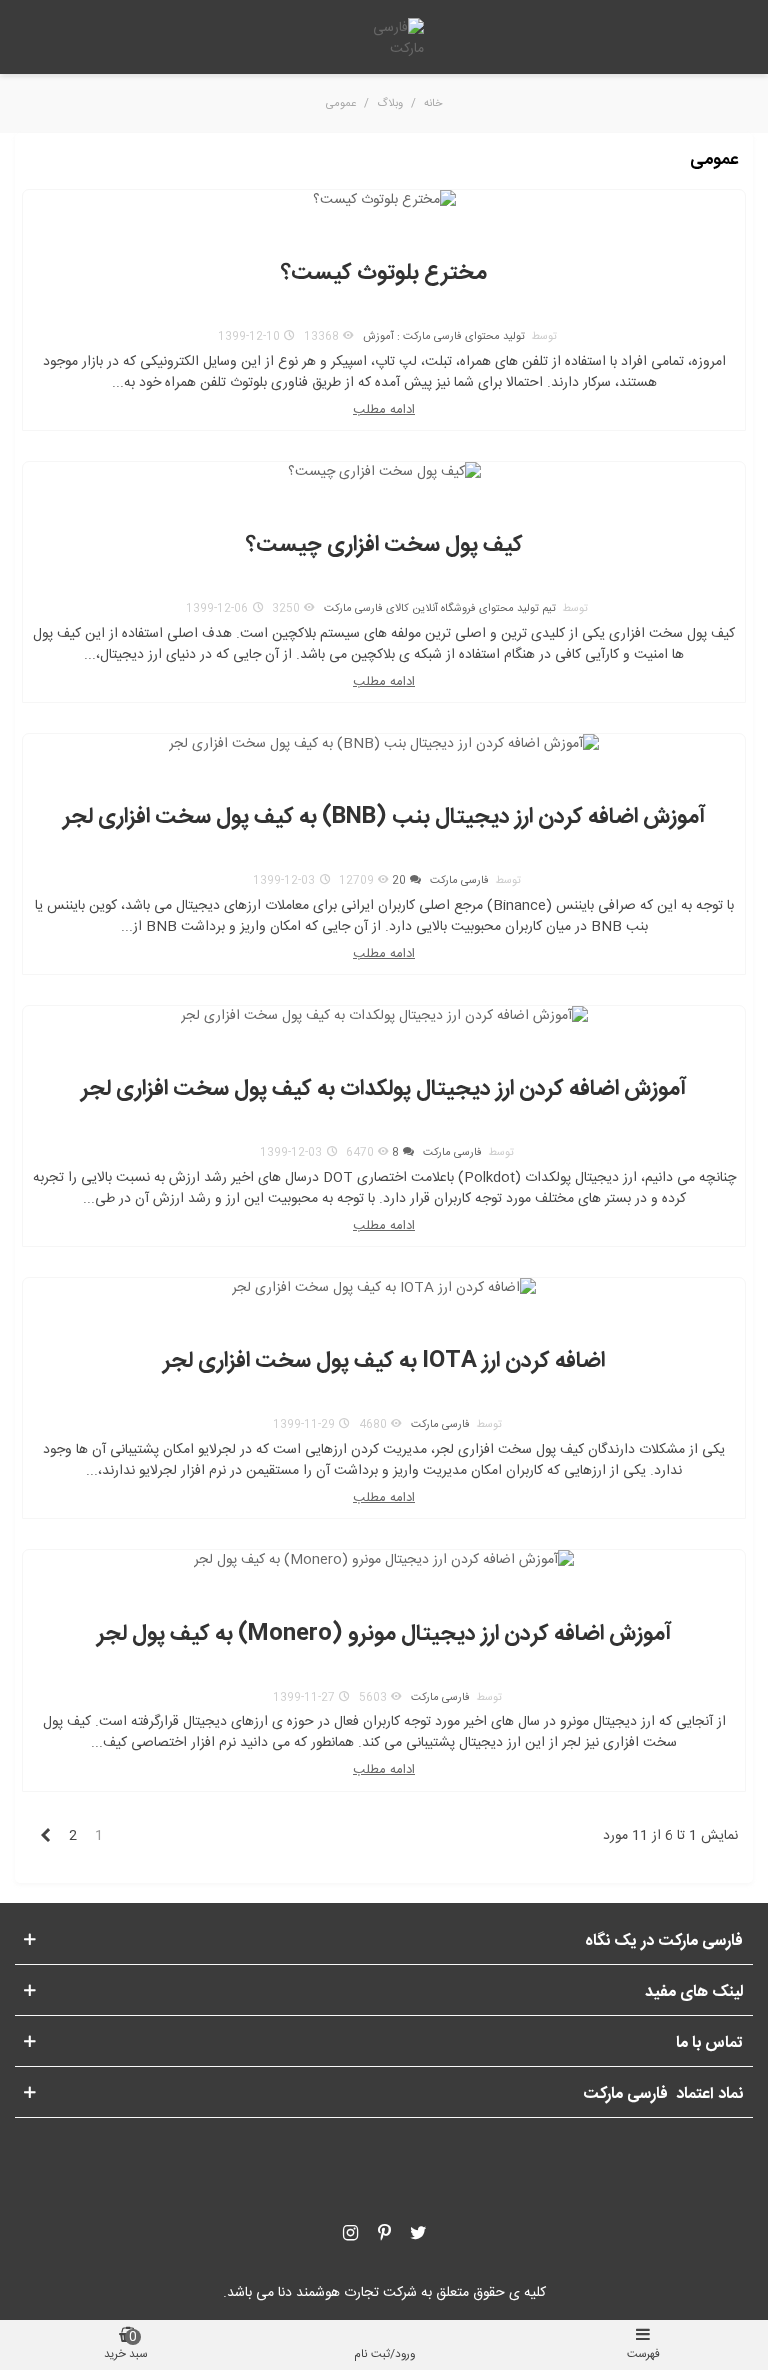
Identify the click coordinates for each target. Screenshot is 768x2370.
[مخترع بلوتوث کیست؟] (384, 201)
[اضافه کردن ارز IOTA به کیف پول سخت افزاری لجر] (384, 1289)
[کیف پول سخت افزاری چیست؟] (384, 473)
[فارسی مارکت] (384, 39)
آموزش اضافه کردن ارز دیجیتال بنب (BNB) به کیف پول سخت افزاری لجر (384, 817)
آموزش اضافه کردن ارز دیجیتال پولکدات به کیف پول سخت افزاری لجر (384, 1089)
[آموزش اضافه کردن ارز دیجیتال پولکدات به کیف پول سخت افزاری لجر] (384, 1017)
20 (399, 881)
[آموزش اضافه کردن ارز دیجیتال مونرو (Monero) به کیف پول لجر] (384, 1562)
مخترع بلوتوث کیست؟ (384, 273)
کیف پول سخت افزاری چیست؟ (384, 545)
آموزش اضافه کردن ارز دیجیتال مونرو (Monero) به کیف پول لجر (384, 1634)
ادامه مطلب (384, 411)
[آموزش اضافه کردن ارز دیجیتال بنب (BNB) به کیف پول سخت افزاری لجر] (384, 745)
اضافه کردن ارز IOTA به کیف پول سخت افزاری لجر (384, 1361)
